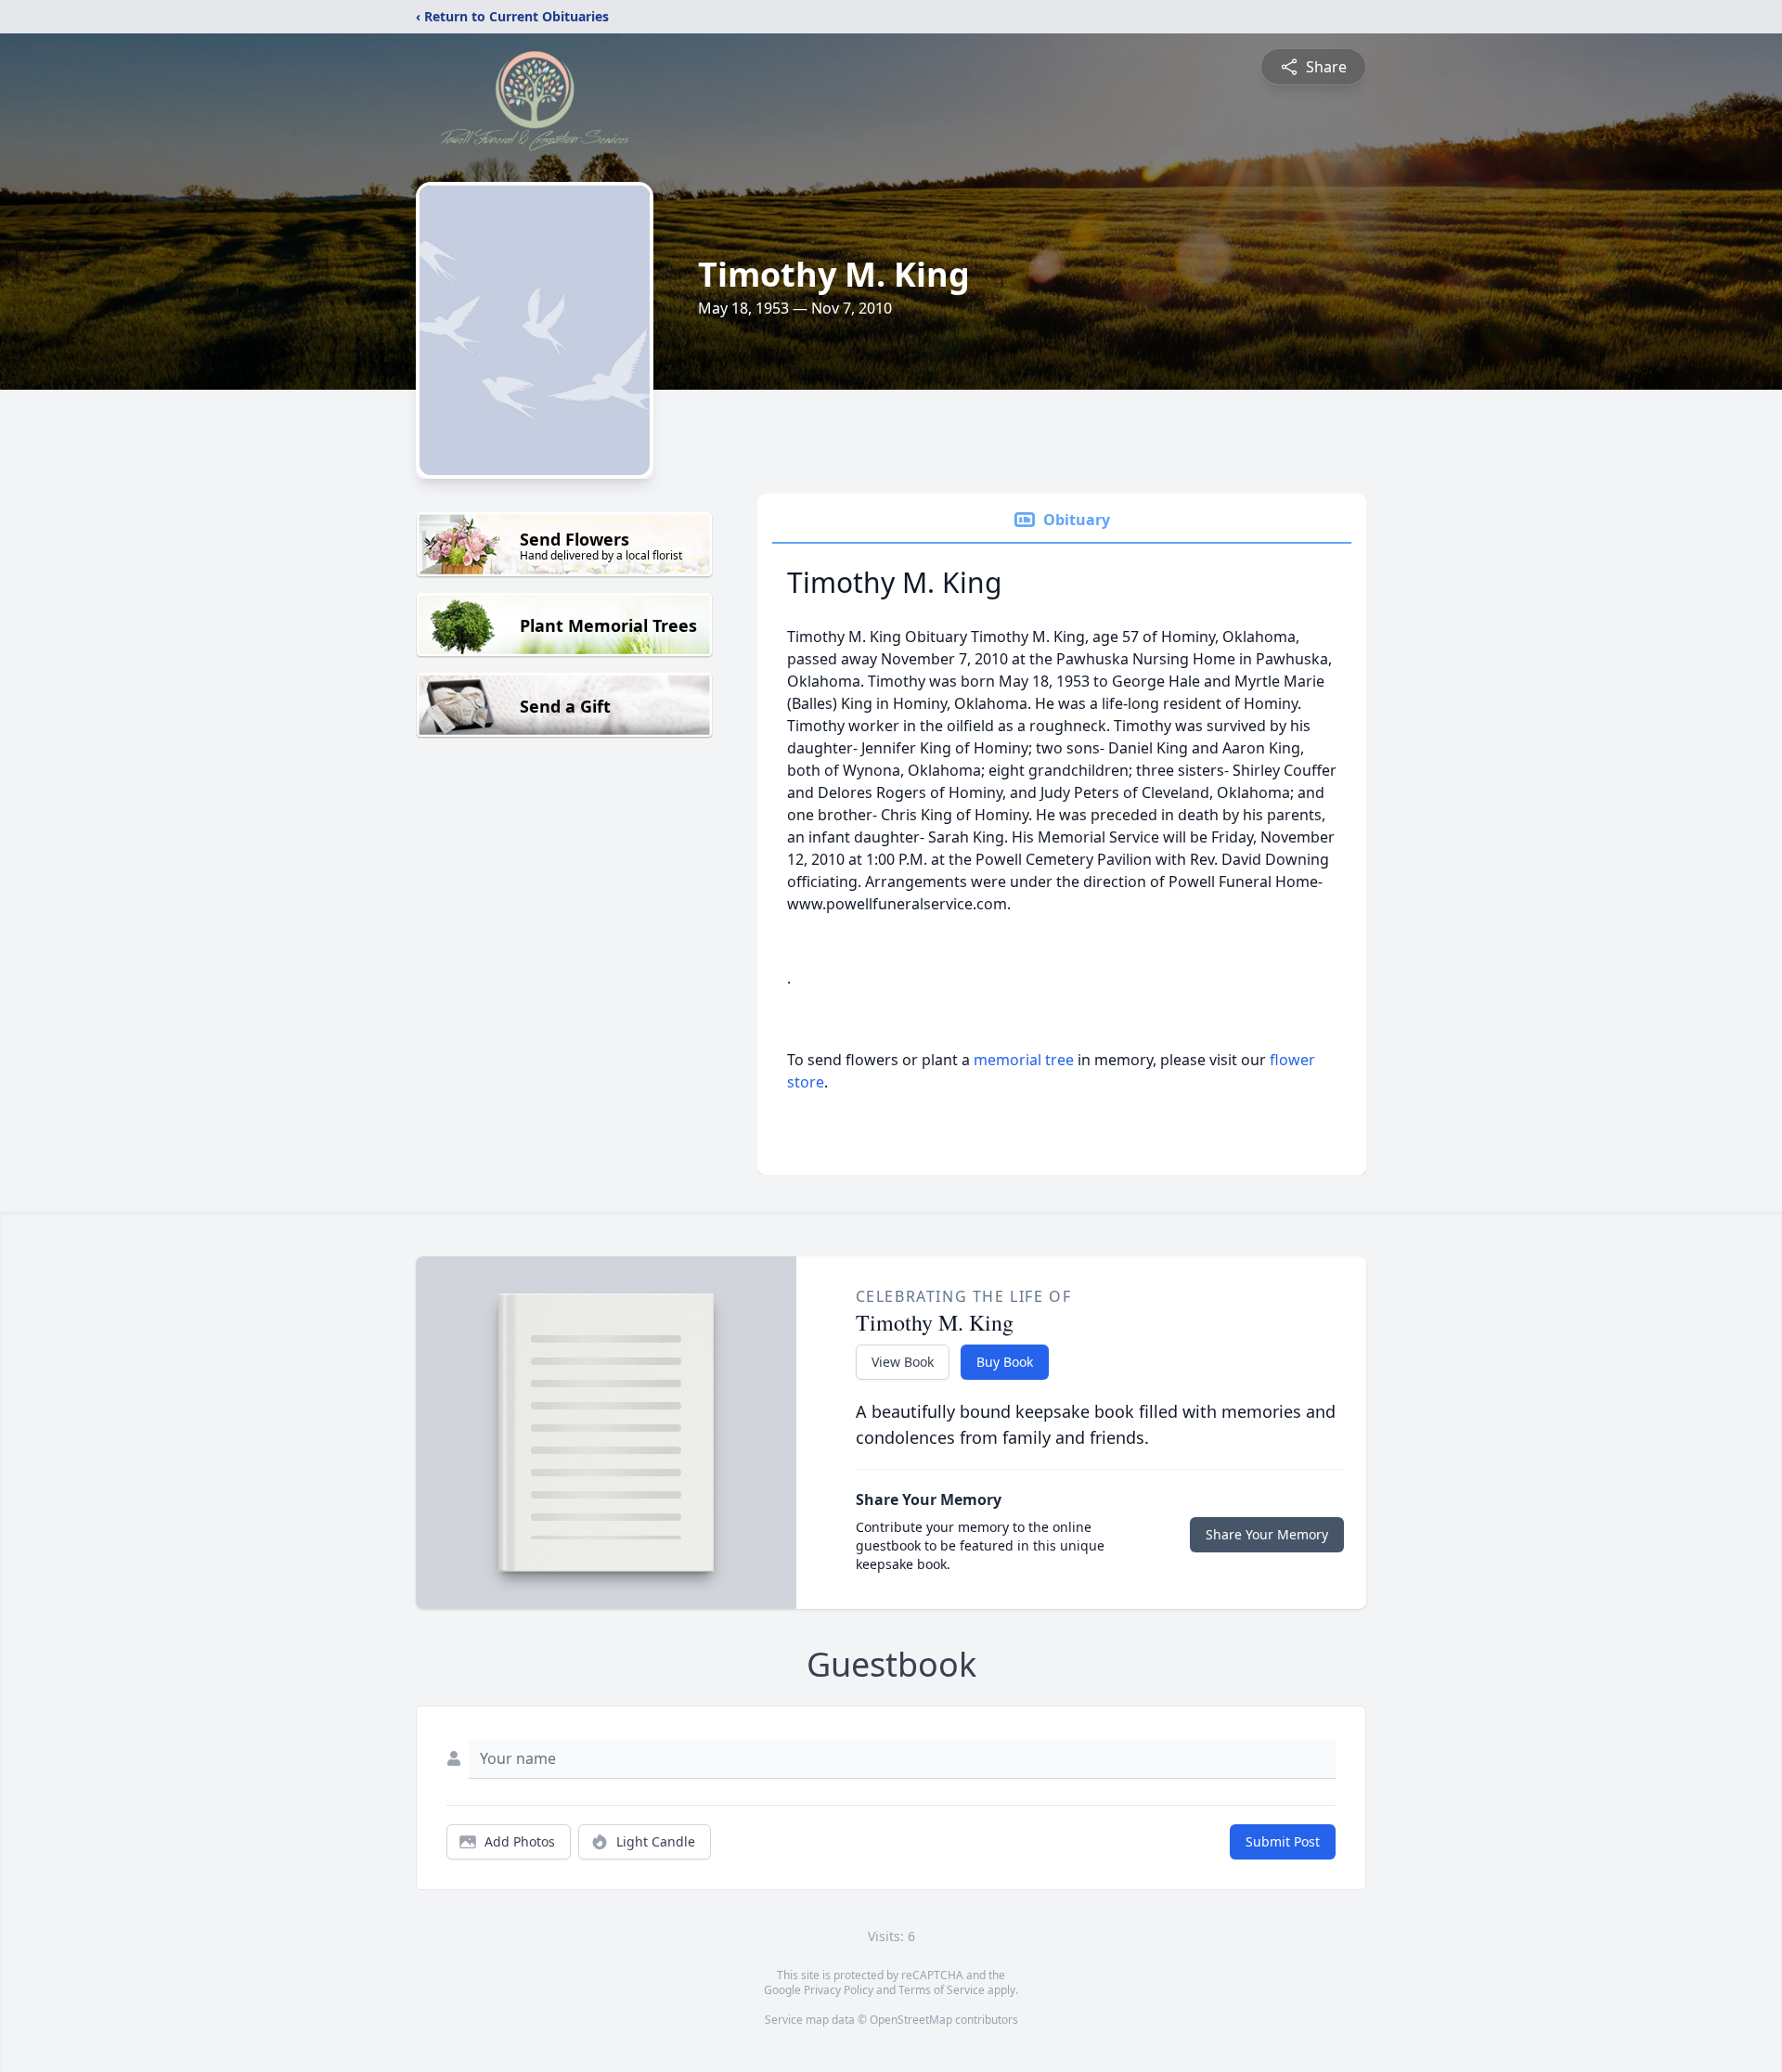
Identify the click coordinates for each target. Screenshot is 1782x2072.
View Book (903, 1362)
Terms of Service (942, 1990)
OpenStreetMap (911, 2020)
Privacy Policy (839, 1990)
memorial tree (1024, 1060)
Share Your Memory (1267, 1534)
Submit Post (1283, 1841)
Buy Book (1005, 1362)
